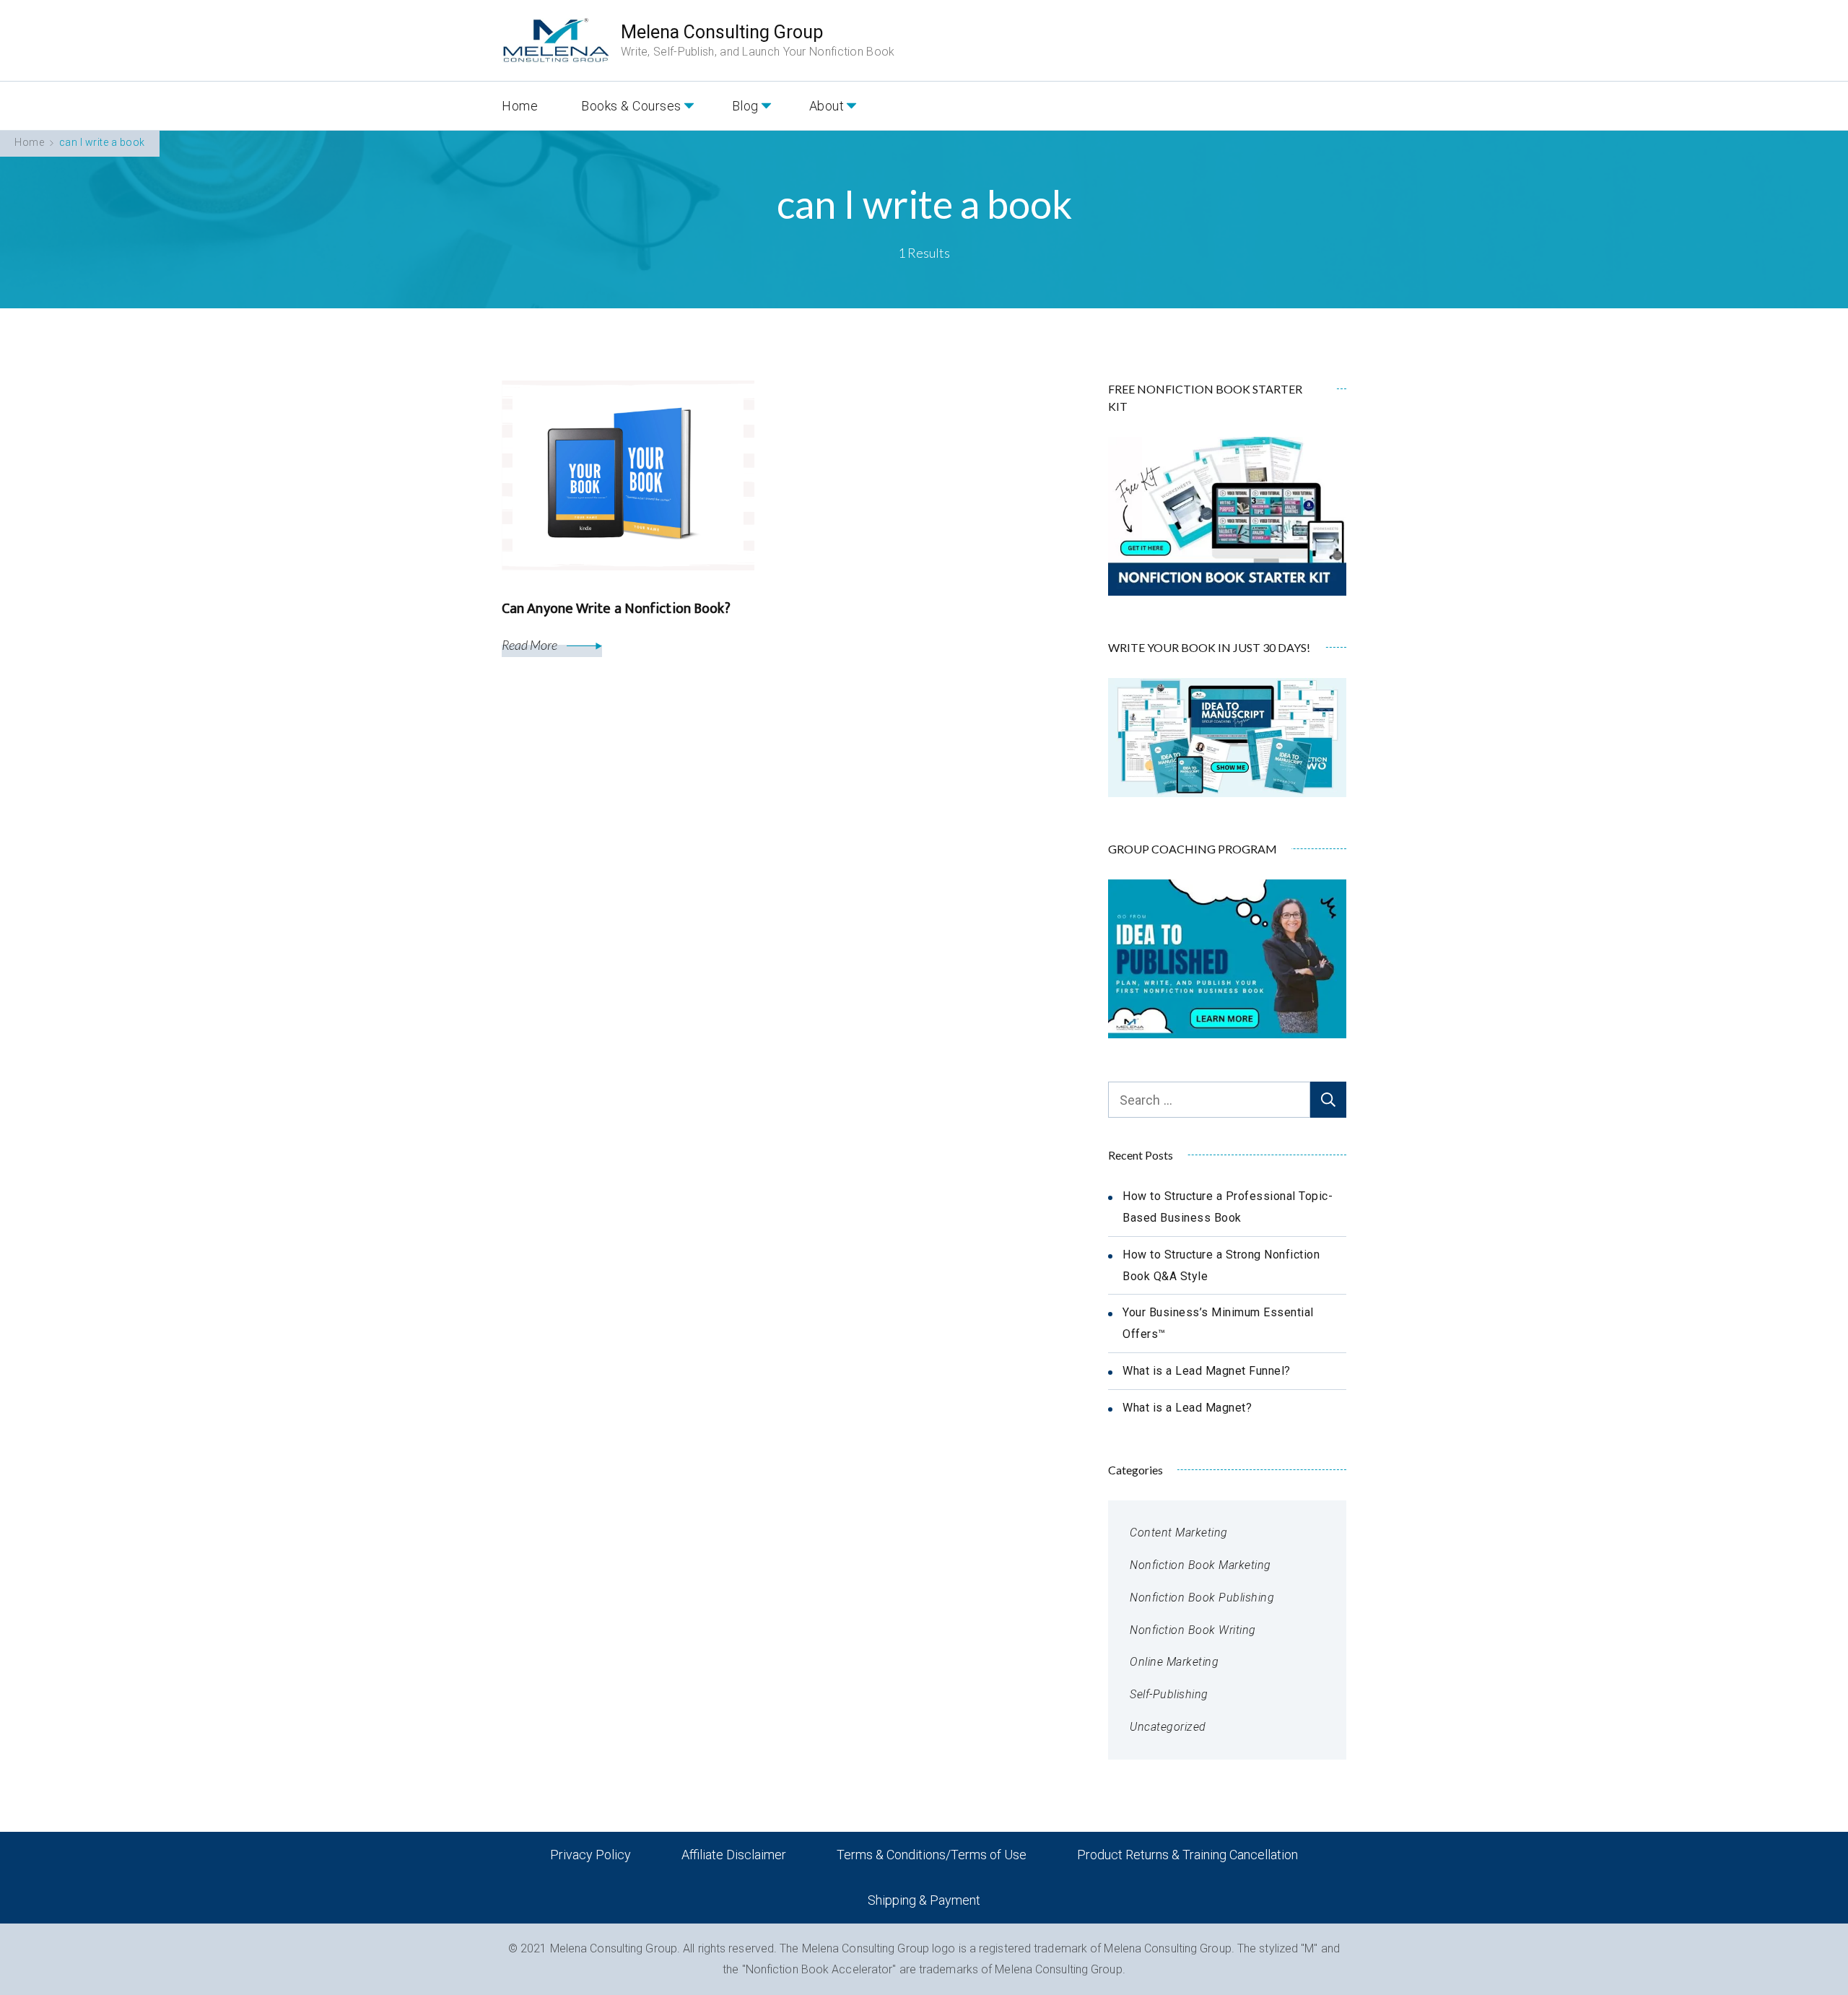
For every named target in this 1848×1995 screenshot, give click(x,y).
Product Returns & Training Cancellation (1187, 1855)
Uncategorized (1168, 1727)
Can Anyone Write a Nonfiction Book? (616, 609)
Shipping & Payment (924, 1900)
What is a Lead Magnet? (1187, 1408)
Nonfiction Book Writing (1193, 1630)
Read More (531, 645)
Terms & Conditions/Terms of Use (932, 1855)
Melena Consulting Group (722, 32)
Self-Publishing (1169, 1694)
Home (520, 106)
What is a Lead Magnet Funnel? (1207, 1371)
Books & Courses (631, 106)
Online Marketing (1174, 1662)
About (827, 106)
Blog (745, 106)
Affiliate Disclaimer (734, 1855)
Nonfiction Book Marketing (1200, 1565)
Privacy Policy (590, 1855)
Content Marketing (1179, 1533)
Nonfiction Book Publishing (1202, 1598)
